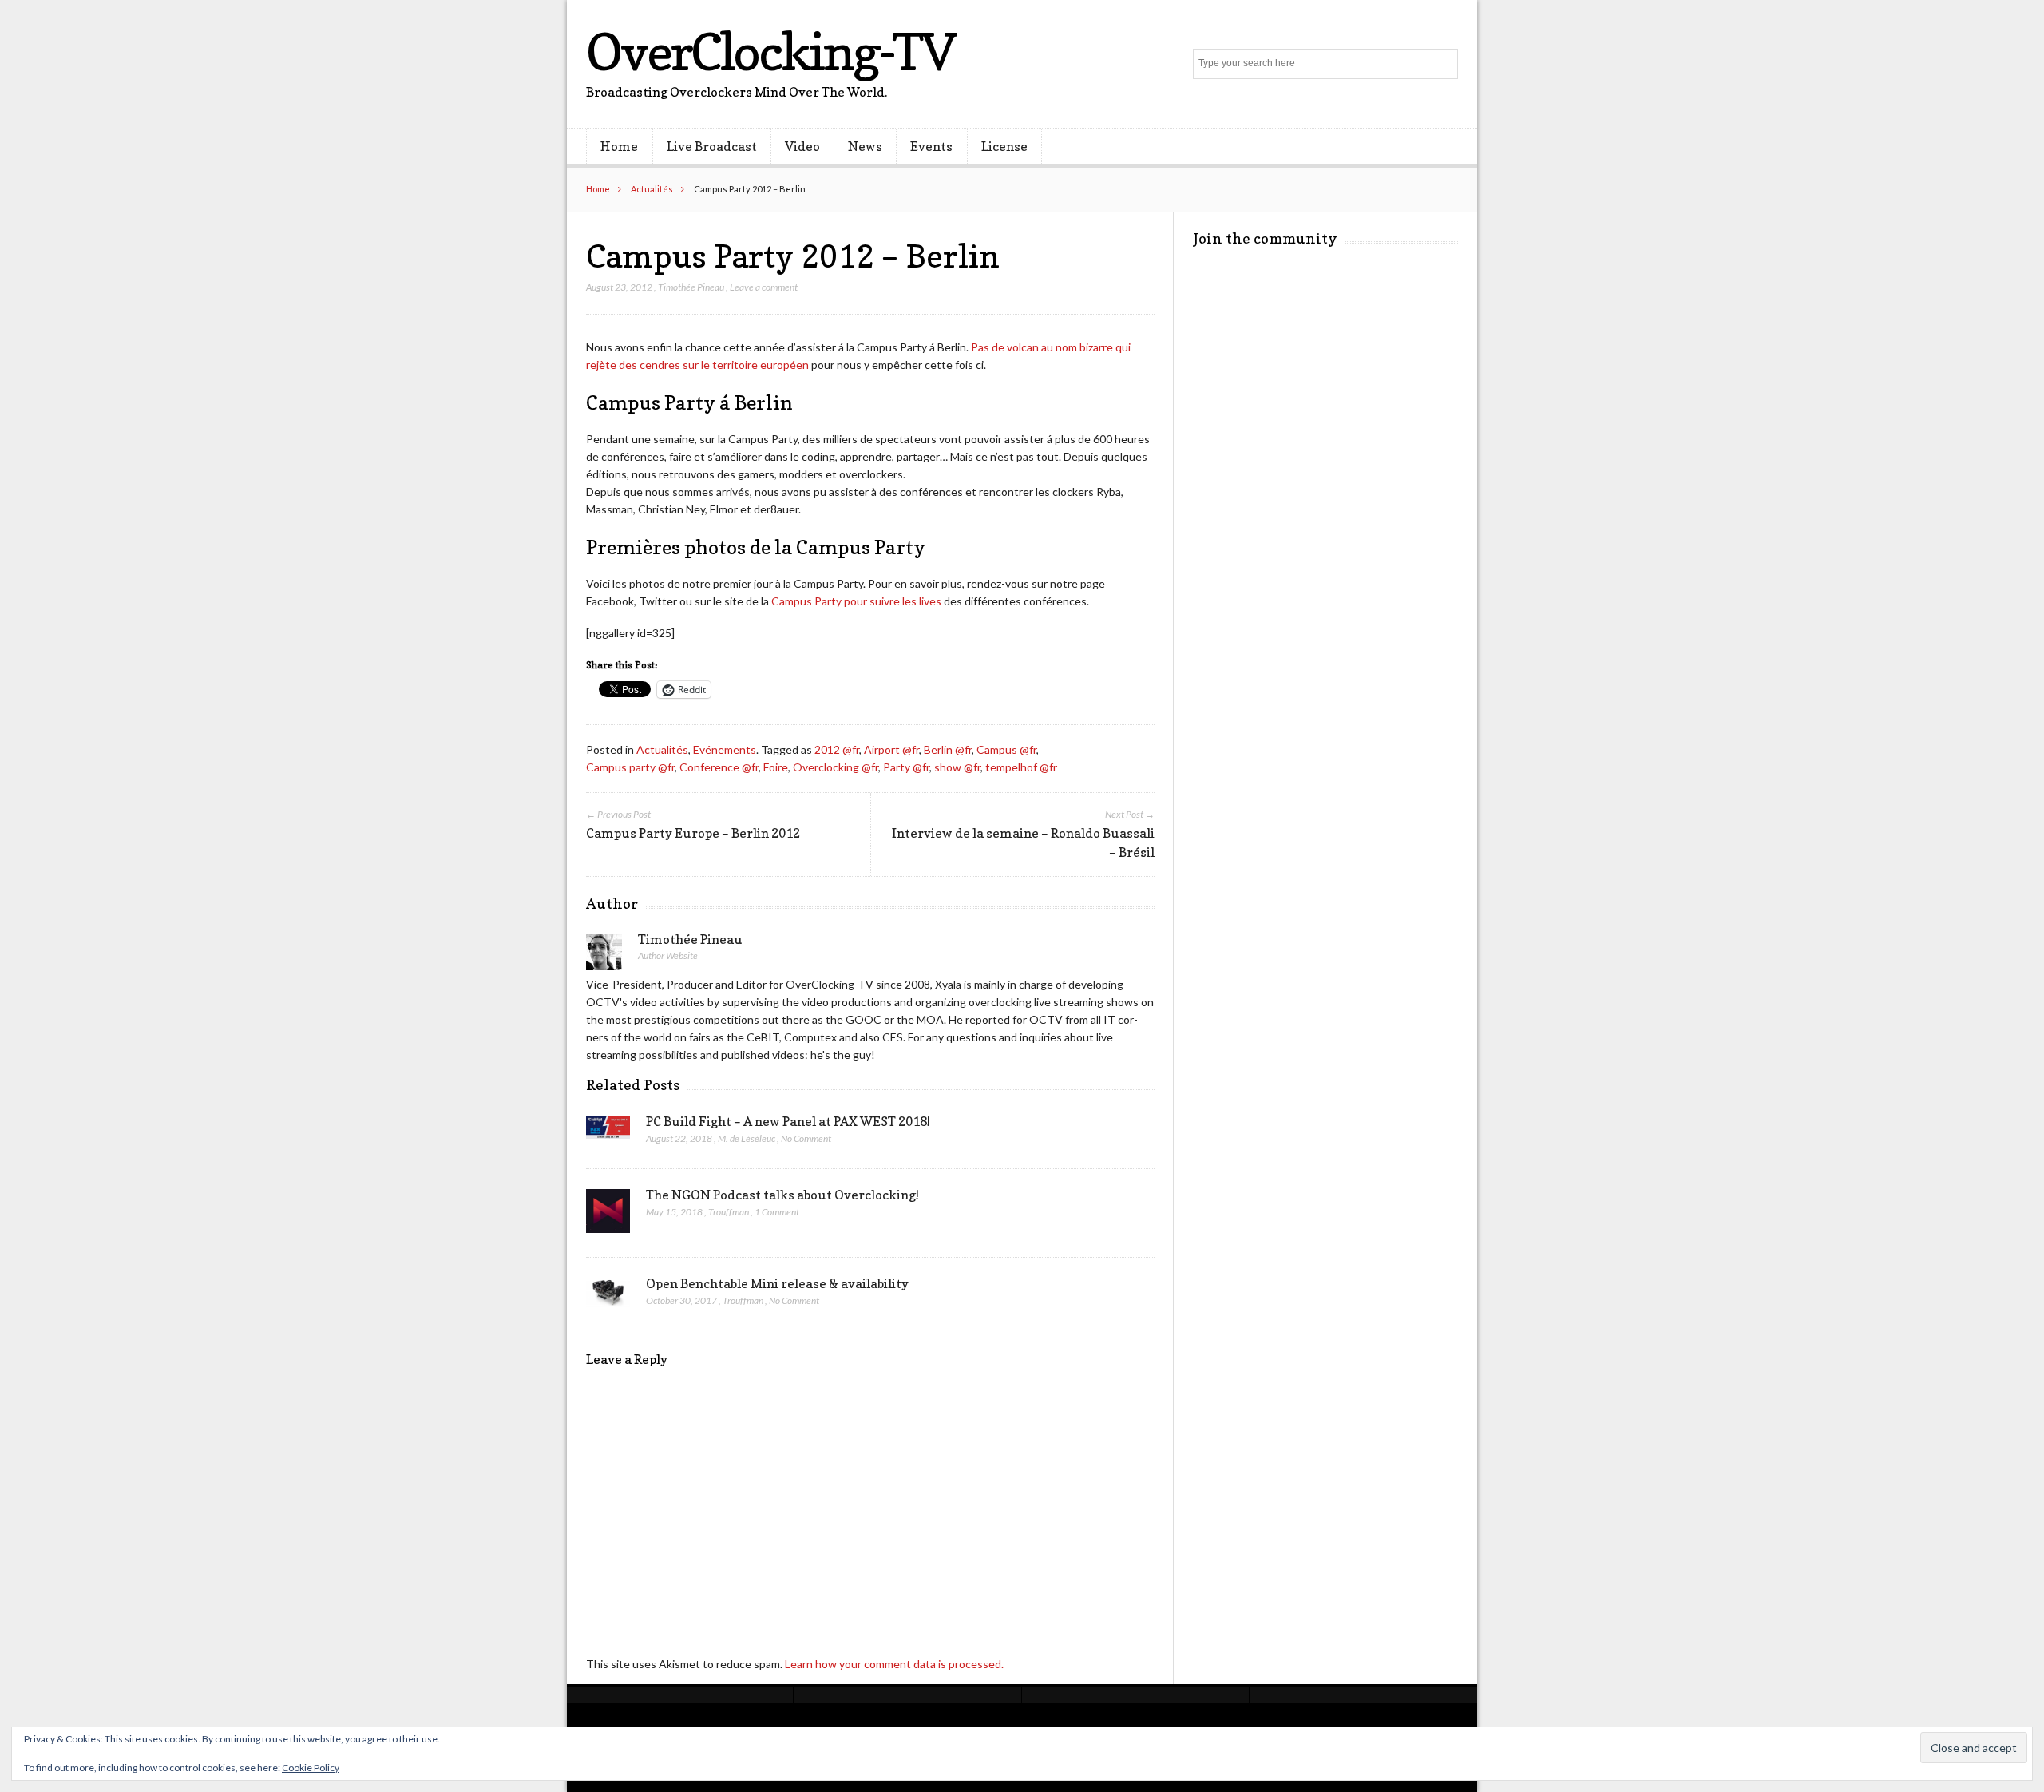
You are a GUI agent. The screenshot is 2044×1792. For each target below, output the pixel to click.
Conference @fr (719, 767)
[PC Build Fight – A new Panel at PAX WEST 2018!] (608, 1132)
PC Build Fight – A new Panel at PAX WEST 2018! (788, 1121)
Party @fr (906, 767)
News (865, 146)
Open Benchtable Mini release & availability (777, 1283)
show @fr (957, 767)
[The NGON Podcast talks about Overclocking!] (608, 1215)
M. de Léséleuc (747, 1138)
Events (931, 146)
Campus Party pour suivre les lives (856, 601)
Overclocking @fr (836, 767)
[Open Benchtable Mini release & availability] (608, 1297)
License (1004, 146)
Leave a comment (764, 287)
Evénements (725, 749)
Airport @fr (891, 749)
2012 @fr (837, 749)
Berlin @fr (948, 749)
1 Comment (777, 1212)
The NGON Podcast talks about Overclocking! (782, 1195)
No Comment (806, 1138)
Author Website (668, 955)
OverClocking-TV (770, 52)
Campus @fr (1006, 749)
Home (619, 146)
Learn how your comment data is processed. (894, 1664)
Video (802, 146)
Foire (776, 767)
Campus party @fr (630, 767)
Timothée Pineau (691, 287)
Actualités (652, 189)
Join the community (1265, 238)
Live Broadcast (712, 146)
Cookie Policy (311, 1768)
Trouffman (729, 1212)
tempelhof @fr (1021, 767)
